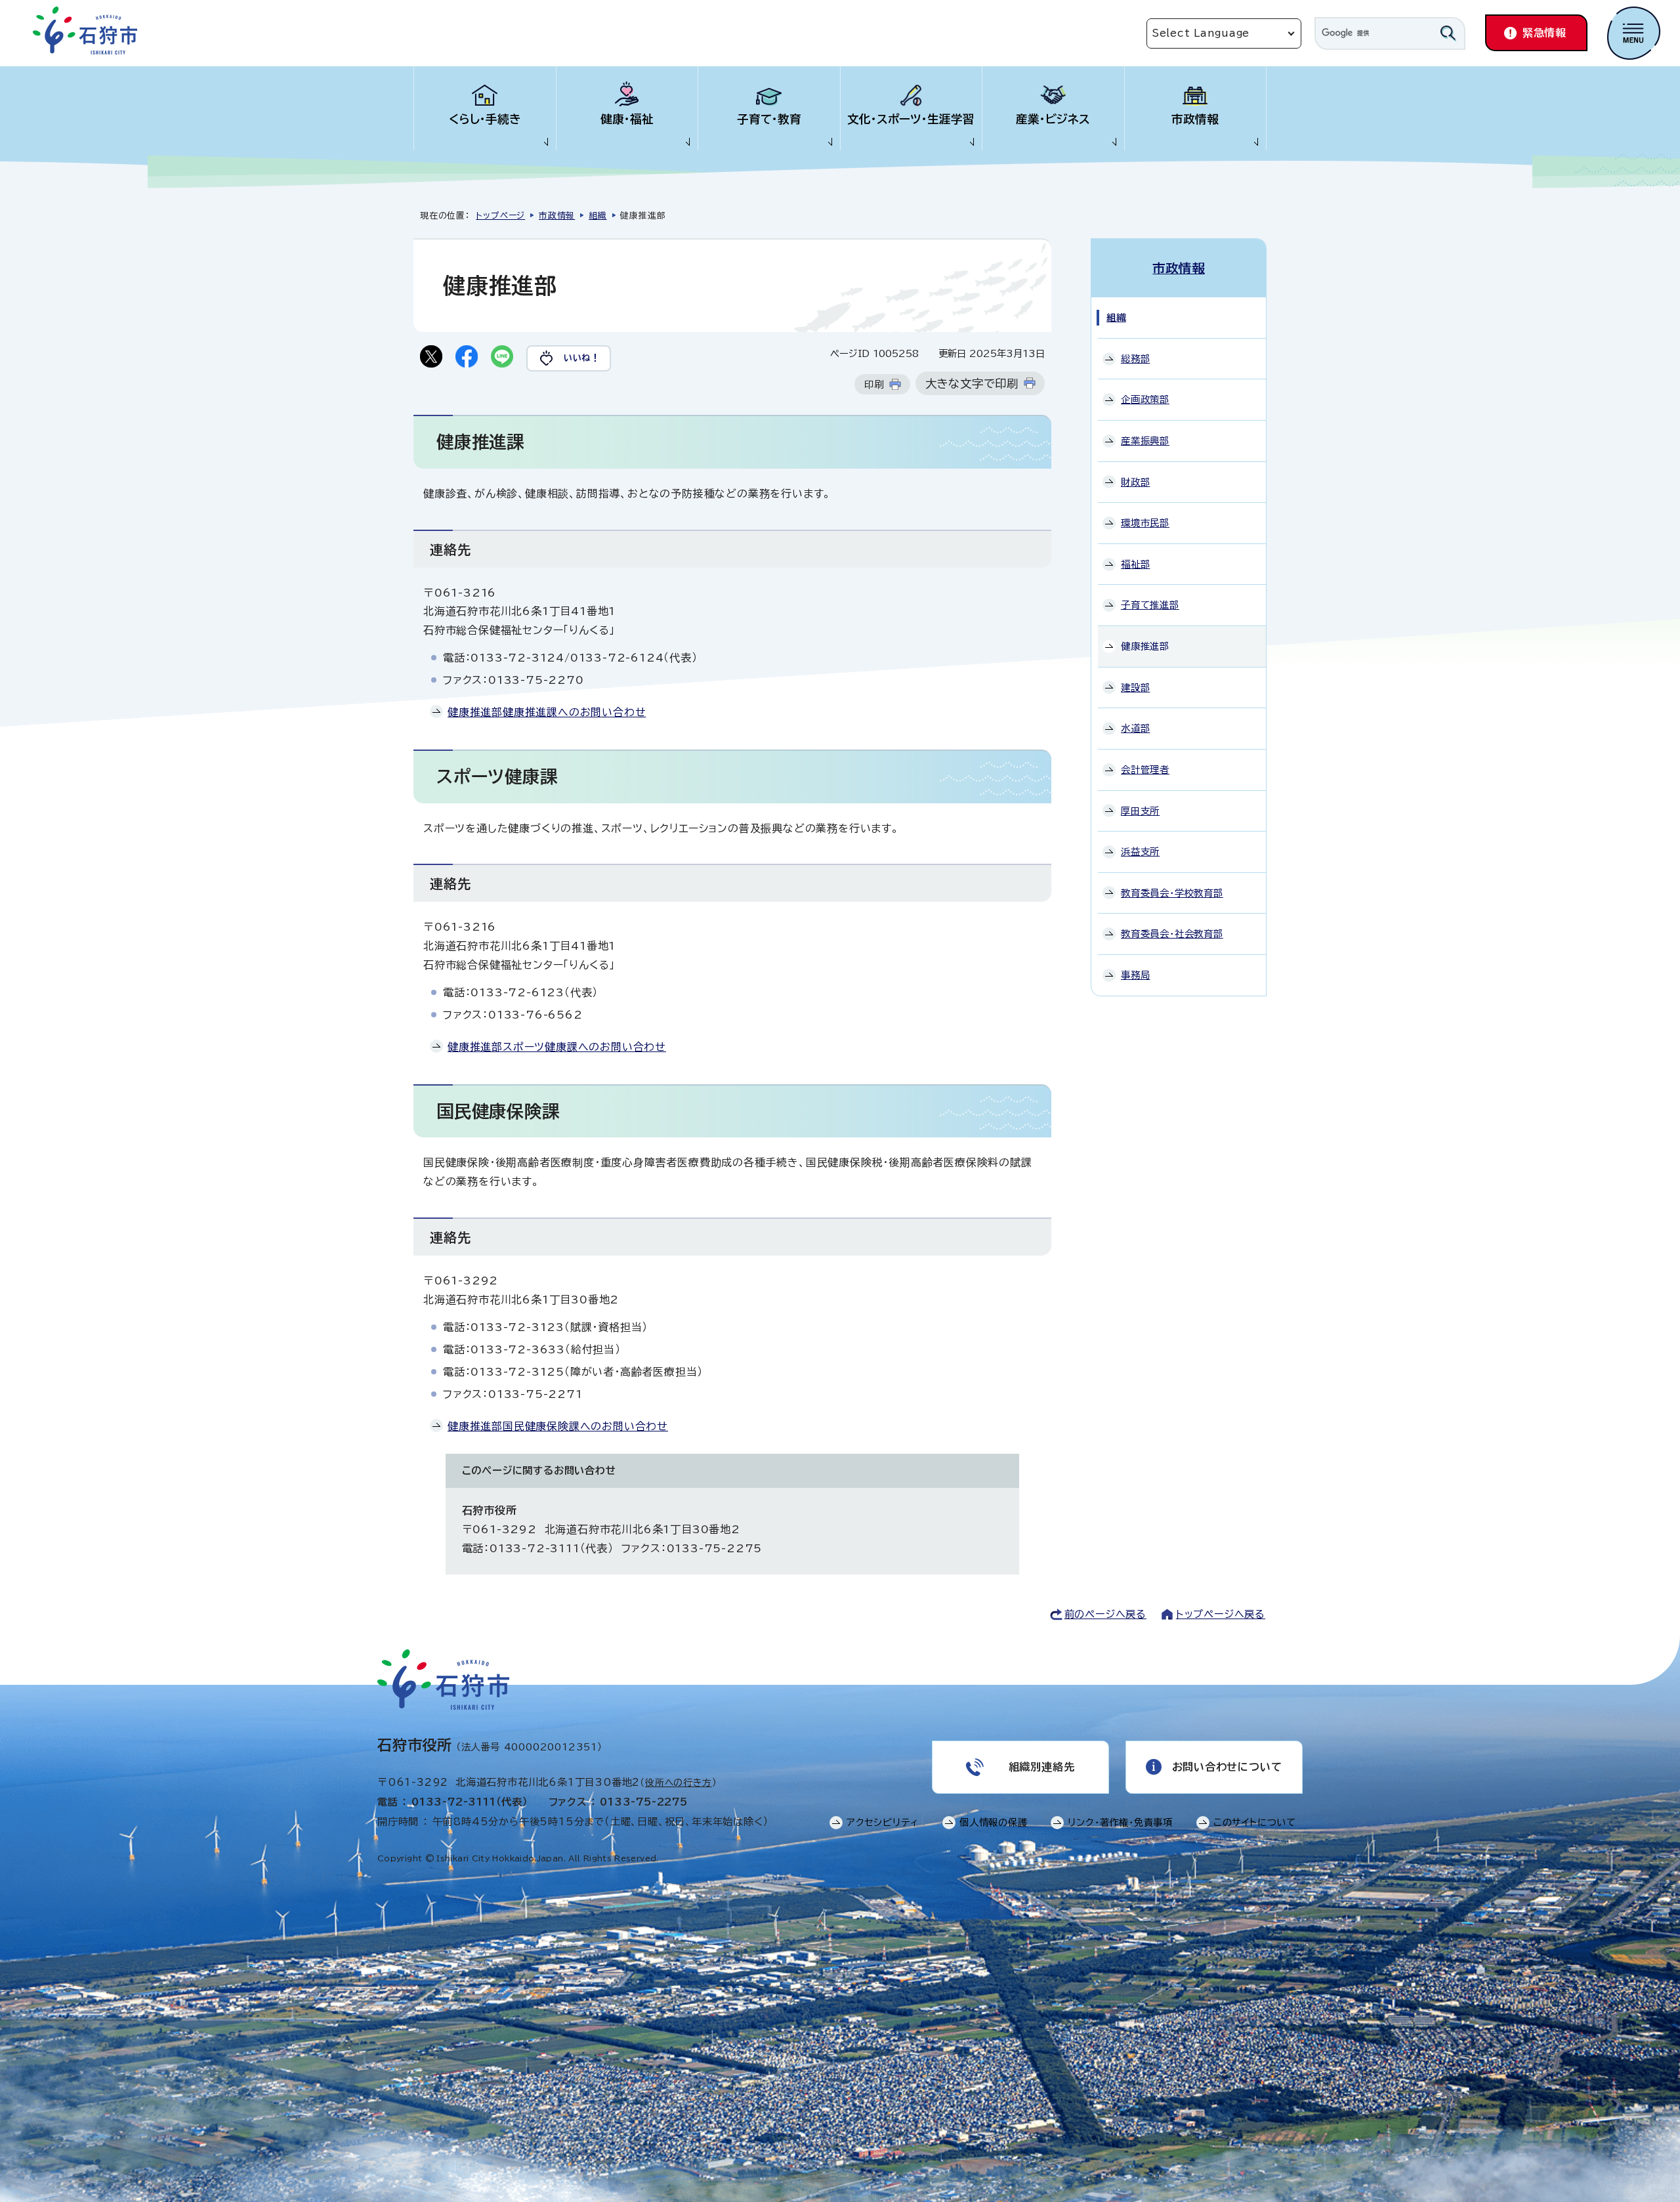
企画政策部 (1145, 399)
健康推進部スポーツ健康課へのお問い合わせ (557, 1047)
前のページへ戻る (1105, 1614)
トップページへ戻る (1221, 1614)
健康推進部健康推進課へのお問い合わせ (547, 712)
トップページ (500, 216)
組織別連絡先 (1042, 1767)
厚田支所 (1140, 811)
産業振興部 (1145, 441)
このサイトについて (1255, 1822)
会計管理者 (1145, 770)
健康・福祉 (627, 119)
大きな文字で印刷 (972, 384)
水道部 (1135, 728)
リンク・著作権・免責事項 (1120, 1822)
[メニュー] (1634, 33)
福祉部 (1135, 564)
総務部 (1135, 359)
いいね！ (582, 358)
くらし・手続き (485, 119)
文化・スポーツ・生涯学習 (911, 119)
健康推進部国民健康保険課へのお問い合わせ (558, 1426)
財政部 (1135, 482)
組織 (598, 216)
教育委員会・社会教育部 (1172, 934)
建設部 (1135, 688)
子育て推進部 (1150, 605)
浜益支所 (1140, 852)
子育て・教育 (769, 119)
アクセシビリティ (883, 1822)
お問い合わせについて (1227, 1767)
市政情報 (1195, 119)
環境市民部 (1145, 523)
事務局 (1135, 975)
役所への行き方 (679, 1783)
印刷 (874, 384)
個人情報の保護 (994, 1822)
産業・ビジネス (1053, 119)
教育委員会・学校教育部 (1172, 893)
